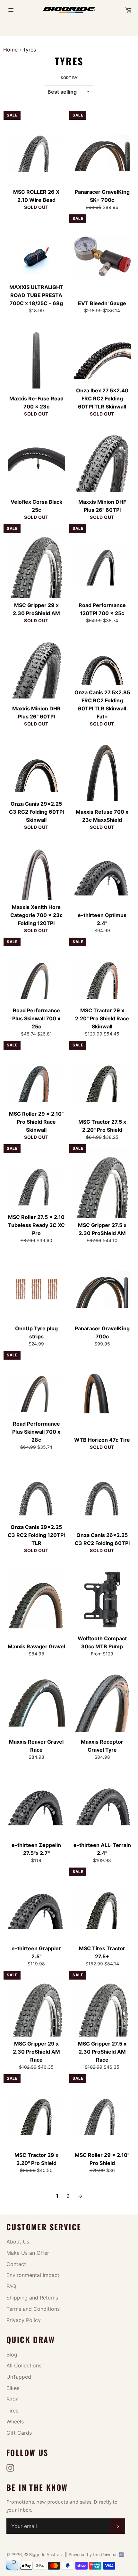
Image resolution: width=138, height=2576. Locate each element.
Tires (12, 2411)
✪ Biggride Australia (45, 2555)
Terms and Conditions (33, 2309)
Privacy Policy (24, 2320)
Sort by (69, 78)
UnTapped (19, 2377)
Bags (12, 2399)
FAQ (11, 2286)
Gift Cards (19, 2433)
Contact (16, 2264)
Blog (12, 2355)
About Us (18, 2242)
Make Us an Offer (28, 2253)
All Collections (24, 2365)
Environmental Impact (33, 2275)
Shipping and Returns (32, 2298)
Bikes (13, 2388)
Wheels (15, 2421)
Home (10, 50)
